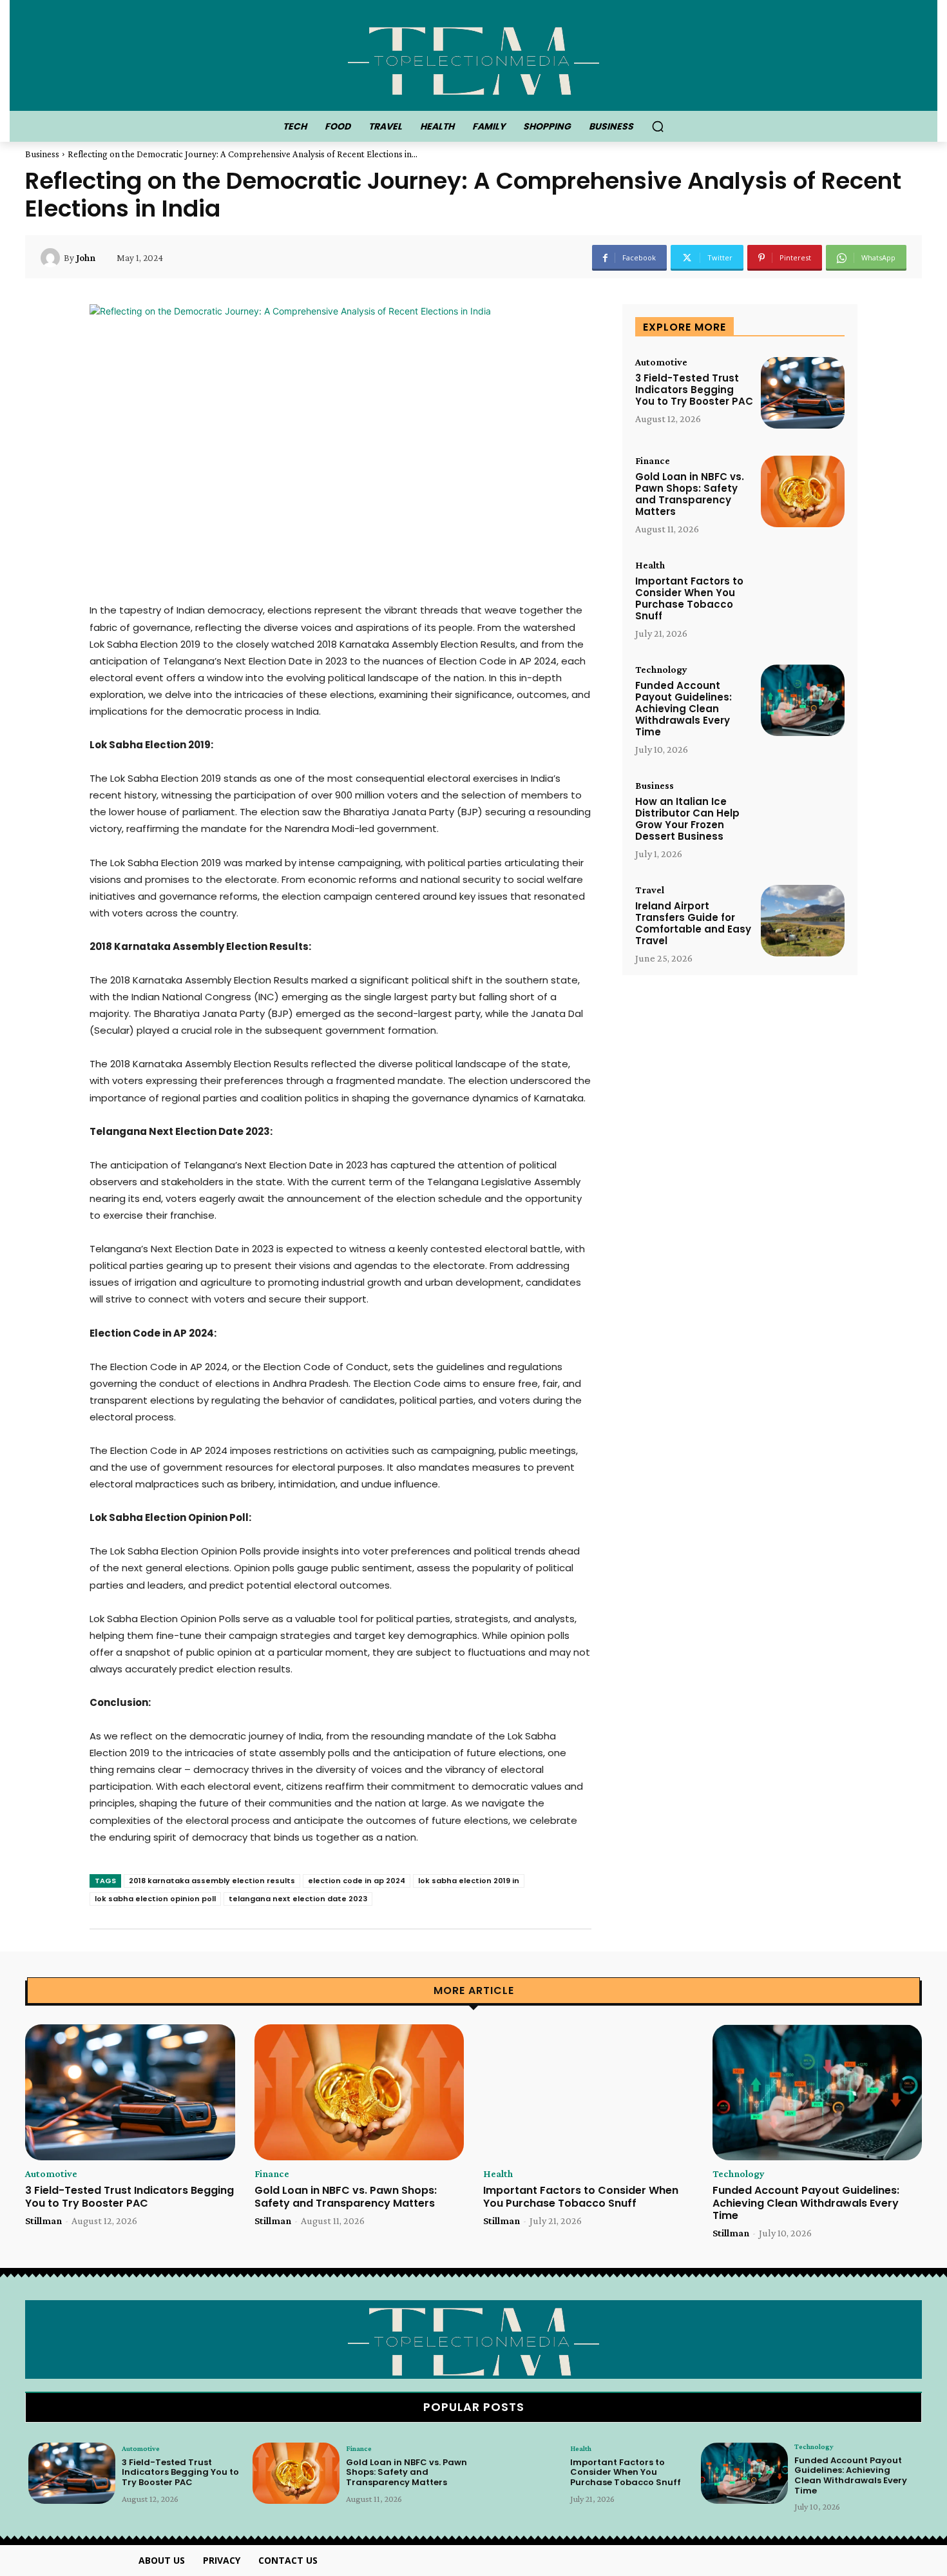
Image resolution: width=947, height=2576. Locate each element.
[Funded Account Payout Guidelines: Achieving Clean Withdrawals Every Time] (803, 700)
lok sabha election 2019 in (469, 1881)
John (86, 258)
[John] (52, 258)
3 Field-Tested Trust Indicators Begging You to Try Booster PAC (694, 390)
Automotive (661, 362)
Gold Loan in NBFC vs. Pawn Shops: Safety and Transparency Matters (690, 494)
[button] (658, 126)
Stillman (43, 2221)
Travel (650, 890)
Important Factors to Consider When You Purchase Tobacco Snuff (689, 598)
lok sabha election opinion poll (155, 1899)
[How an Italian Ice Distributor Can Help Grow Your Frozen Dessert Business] (803, 816)
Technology (661, 670)
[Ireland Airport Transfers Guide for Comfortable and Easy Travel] (803, 921)
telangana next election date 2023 (298, 1899)
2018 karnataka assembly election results (212, 1881)
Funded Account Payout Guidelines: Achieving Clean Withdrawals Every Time (684, 709)
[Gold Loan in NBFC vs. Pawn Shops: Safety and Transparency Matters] (803, 491)
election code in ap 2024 (357, 1881)
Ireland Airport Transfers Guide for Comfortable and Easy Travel (693, 923)
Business (42, 154)
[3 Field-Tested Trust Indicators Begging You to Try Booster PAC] (803, 393)
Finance (653, 461)
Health (650, 565)
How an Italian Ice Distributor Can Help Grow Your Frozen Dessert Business (687, 819)
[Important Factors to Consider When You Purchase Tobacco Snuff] (803, 596)
